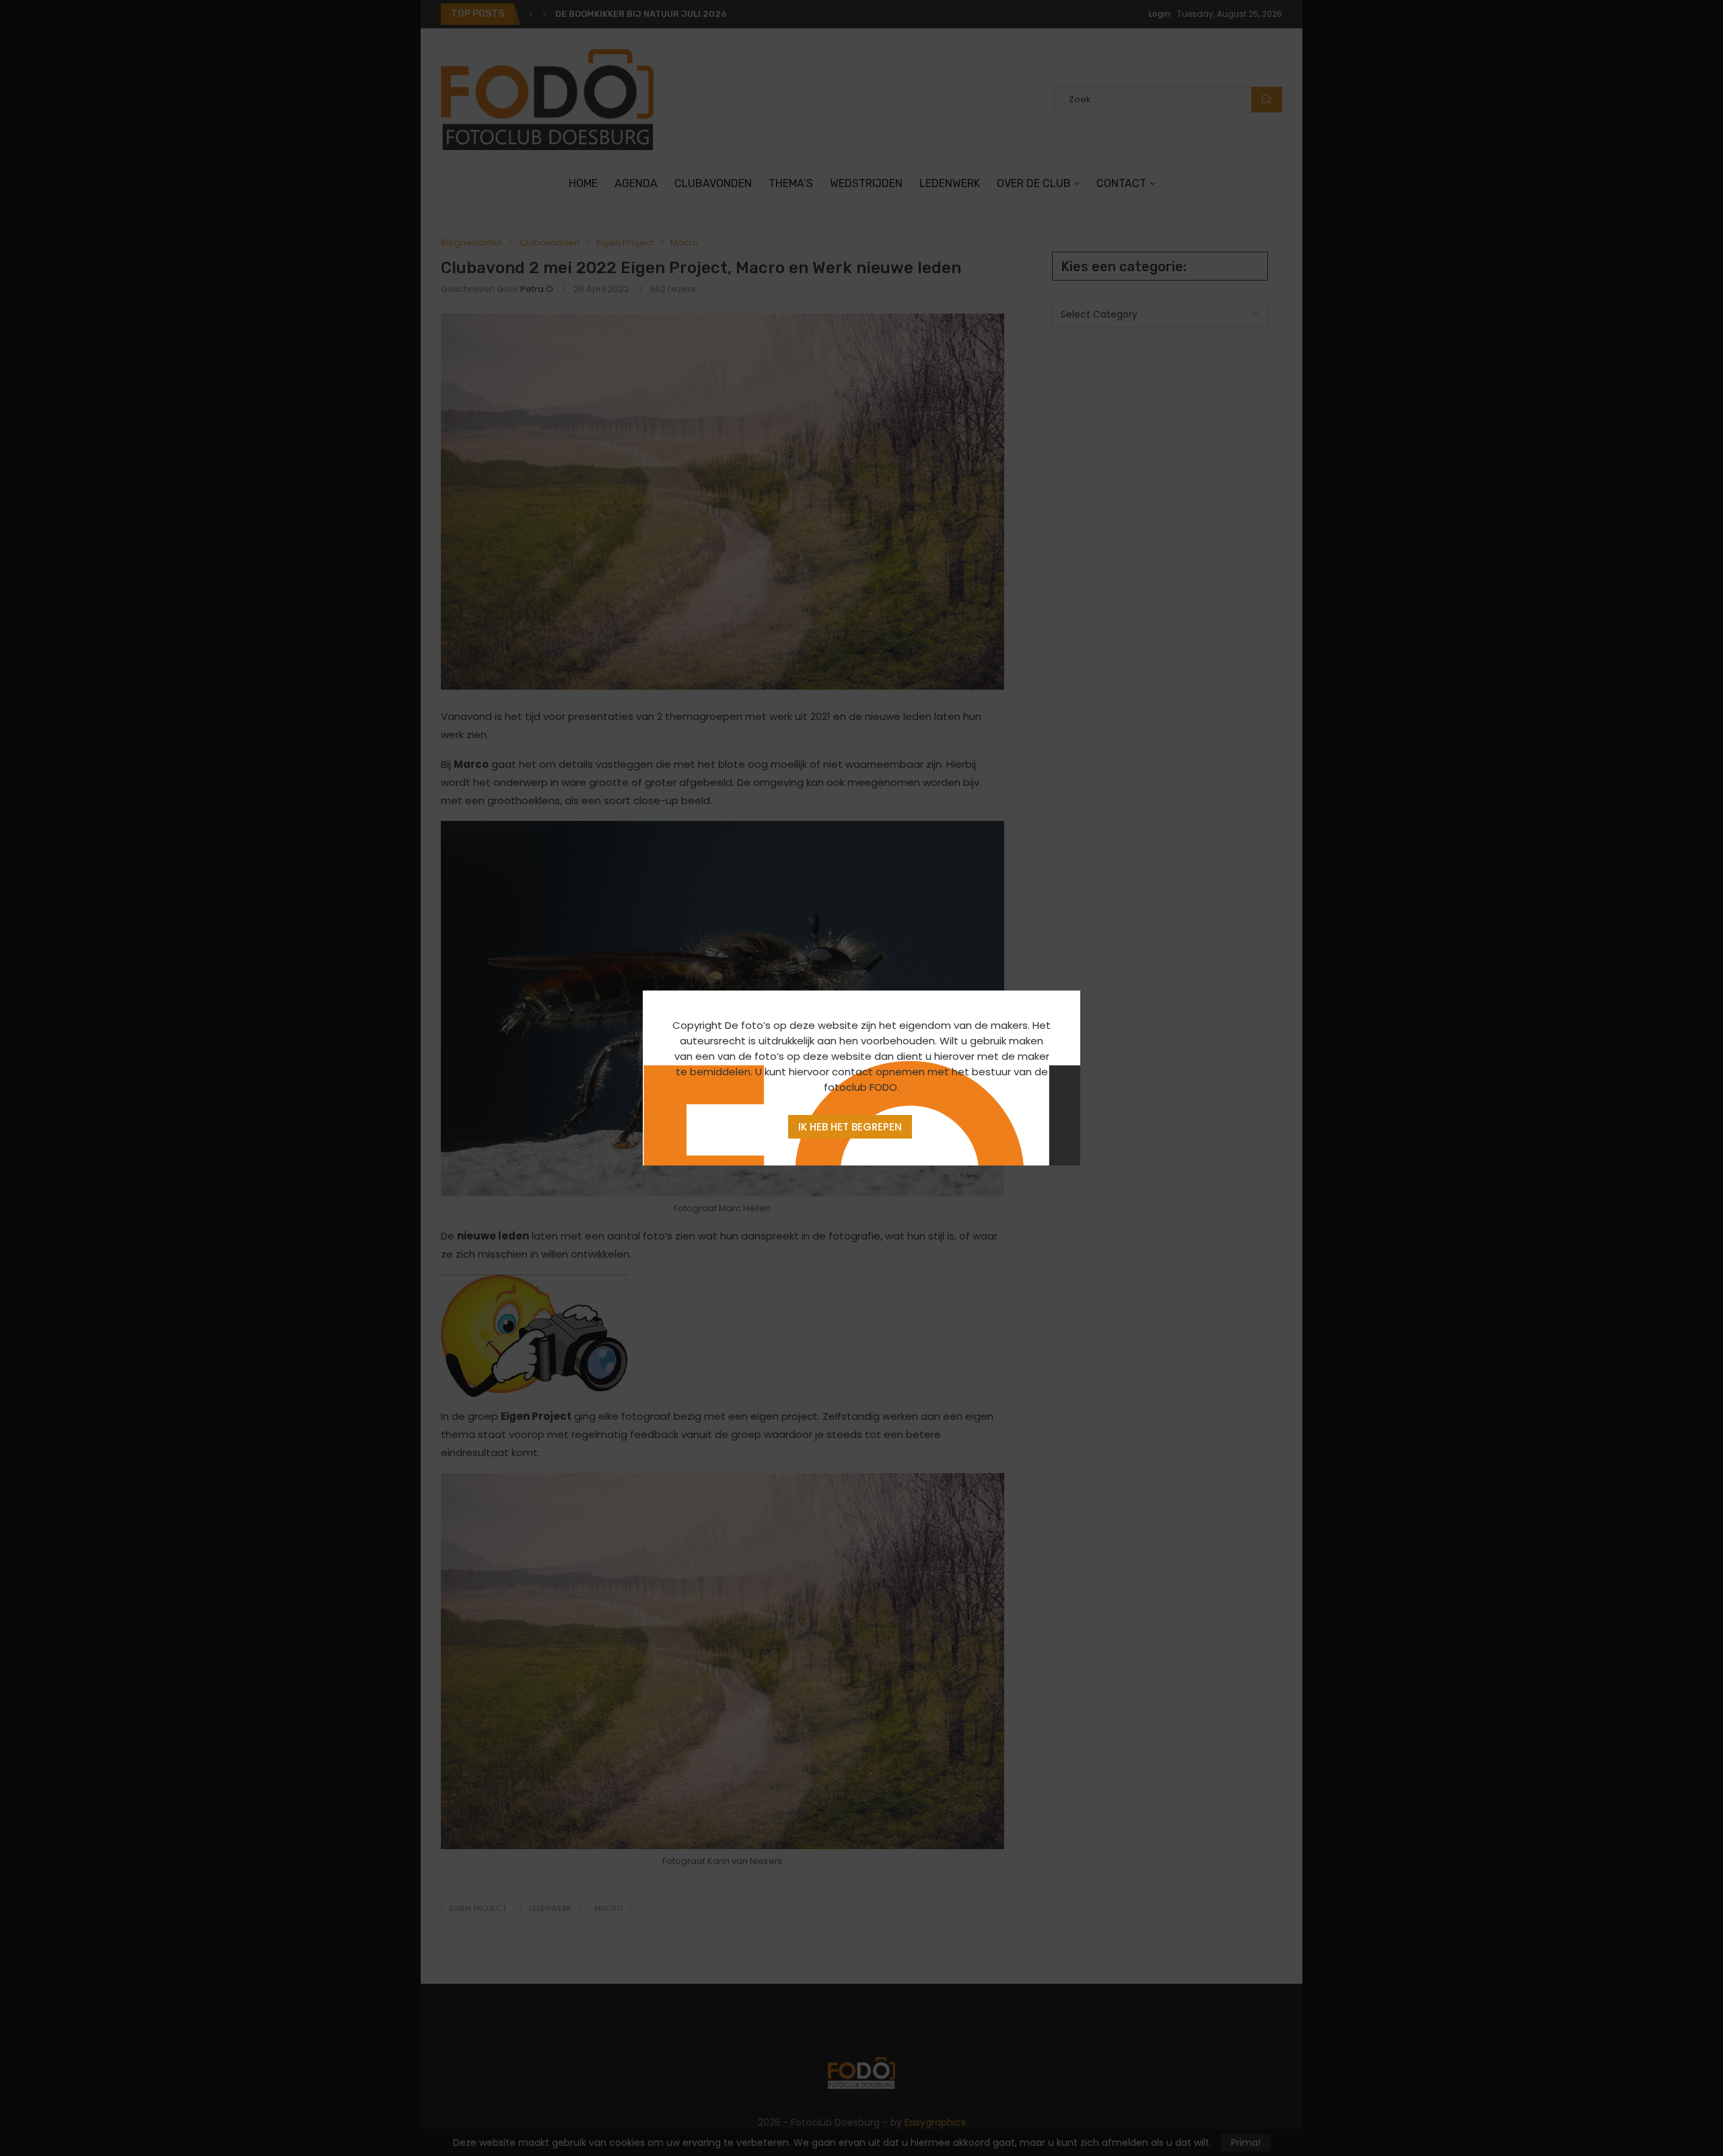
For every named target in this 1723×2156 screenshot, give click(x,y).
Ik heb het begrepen (850, 1127)
